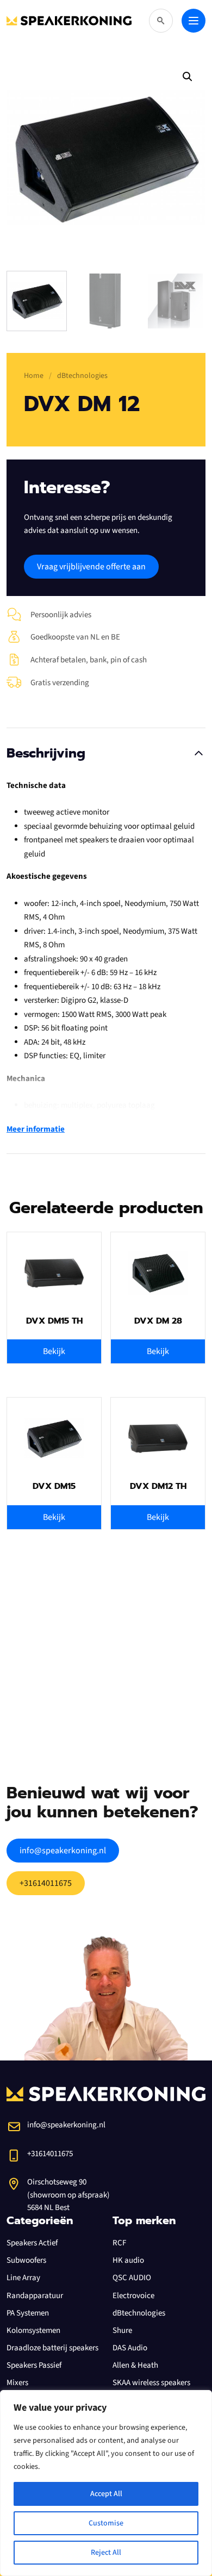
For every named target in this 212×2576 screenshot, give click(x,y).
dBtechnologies (139, 2313)
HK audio (128, 2260)
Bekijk (54, 1351)
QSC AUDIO (132, 2278)
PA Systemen (28, 2313)
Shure (122, 2330)
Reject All (106, 2553)
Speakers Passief (34, 2365)
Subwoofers (26, 2260)
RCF (119, 2243)
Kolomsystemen (33, 2330)
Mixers (17, 2383)
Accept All (106, 2494)
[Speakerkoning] (69, 21)
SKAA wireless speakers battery (151, 2389)
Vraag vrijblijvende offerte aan (91, 567)
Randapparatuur (35, 2296)
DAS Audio (130, 2348)
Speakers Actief (32, 2243)
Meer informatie (36, 1129)
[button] (188, 77)
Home (34, 376)
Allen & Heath (135, 2365)
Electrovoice (133, 2296)
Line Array (23, 2278)
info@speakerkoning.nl (63, 1851)
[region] (106, 2483)
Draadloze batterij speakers (52, 2348)
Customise (106, 2523)
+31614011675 (46, 1883)
